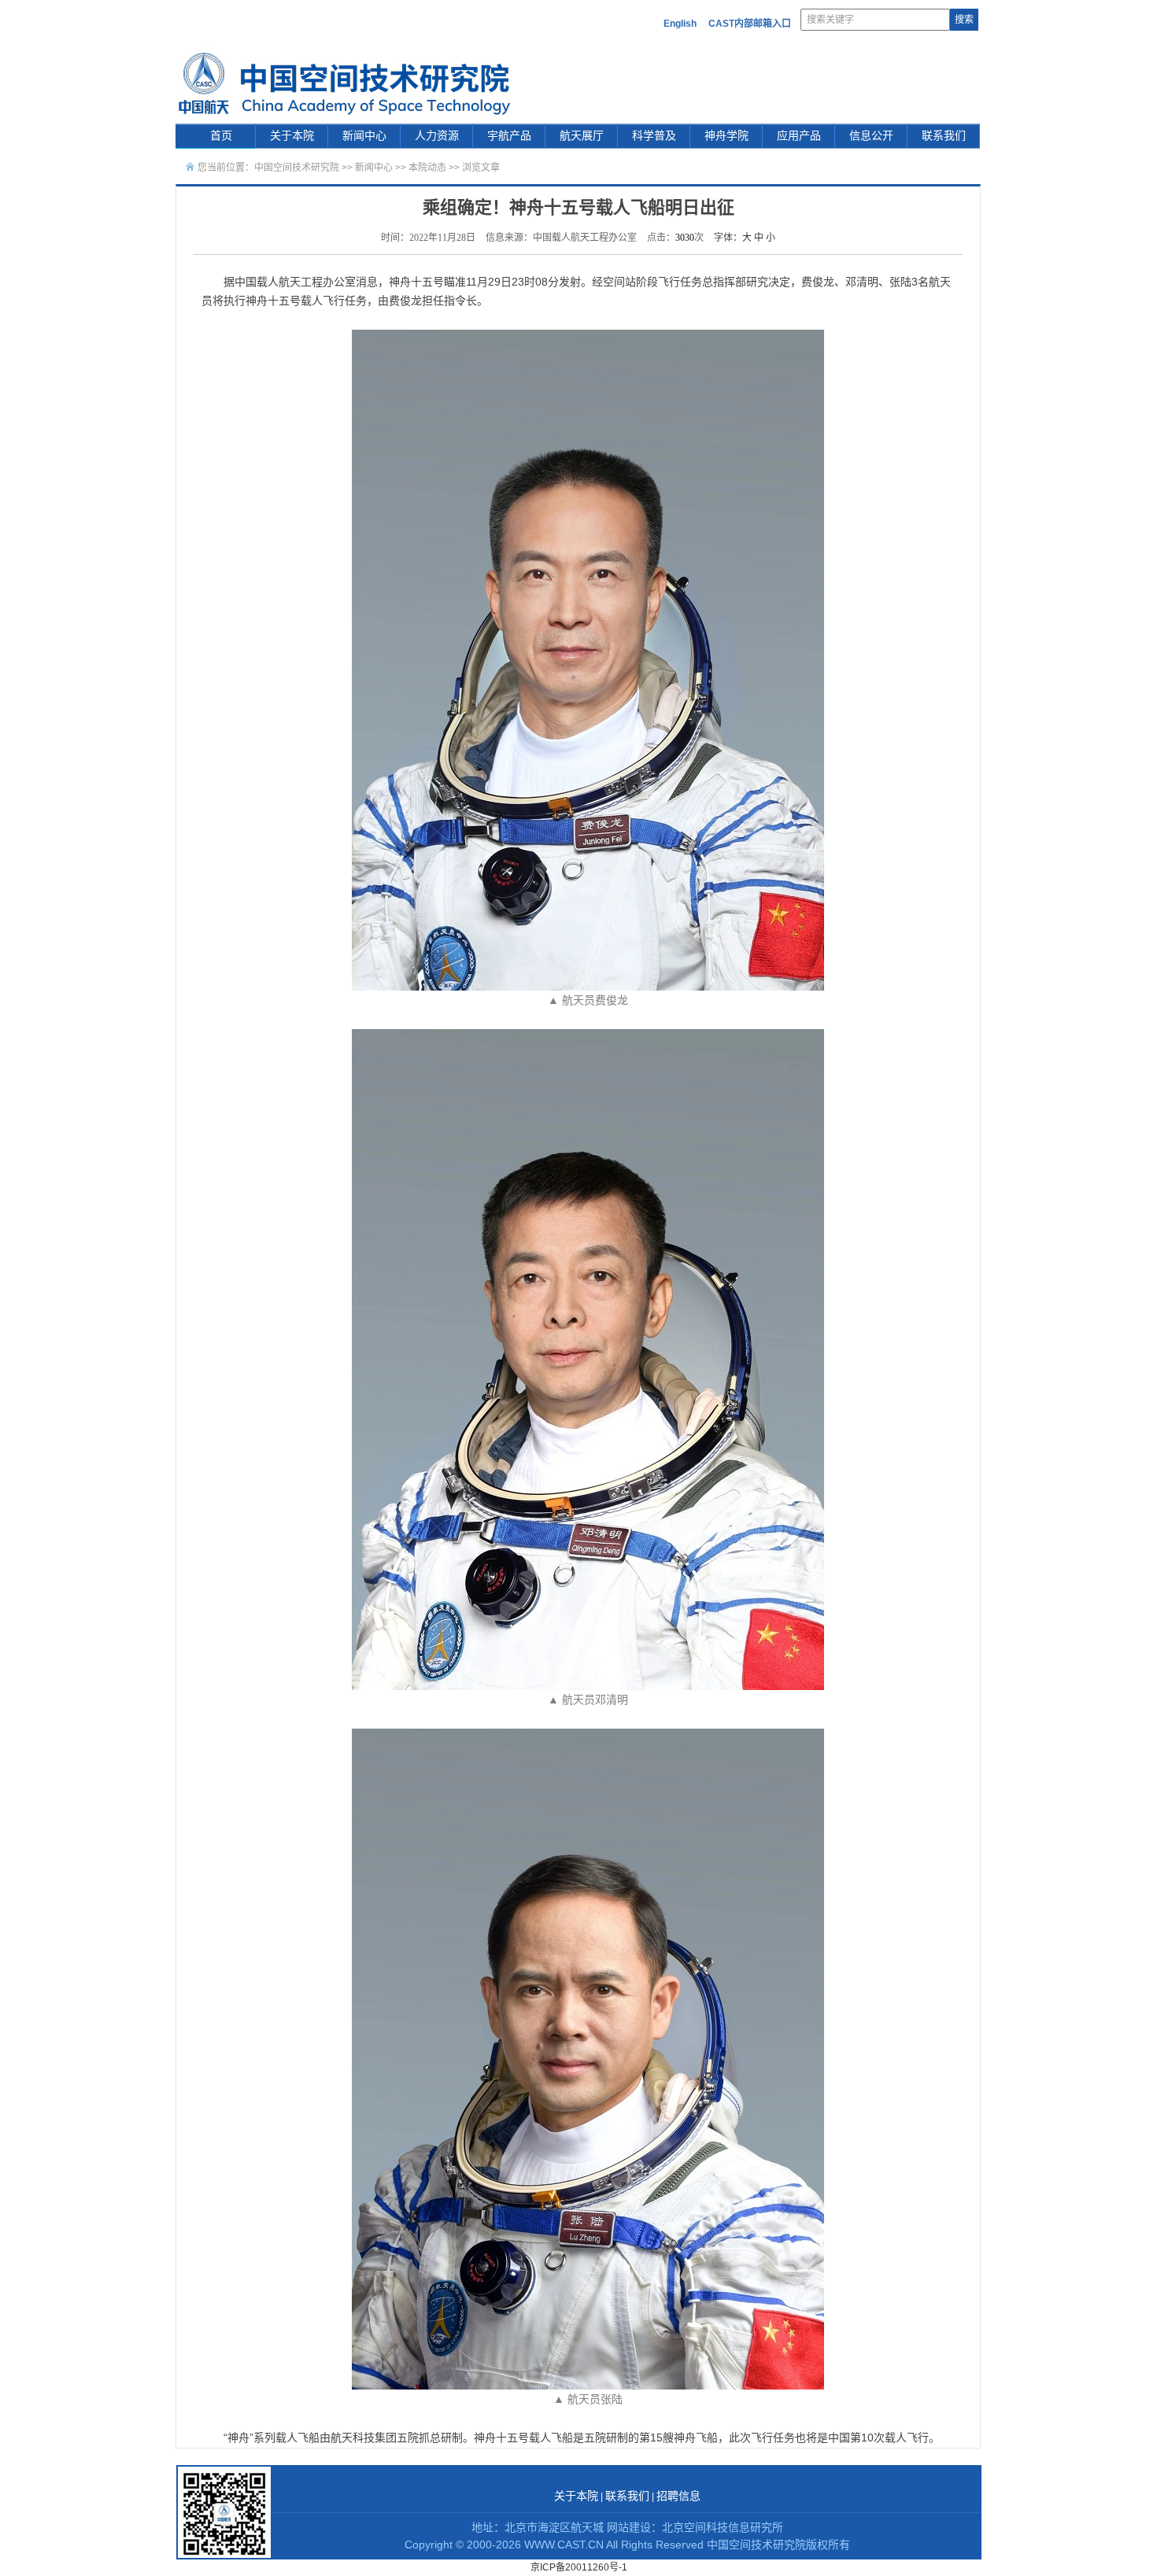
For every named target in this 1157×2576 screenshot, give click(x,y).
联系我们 (944, 136)
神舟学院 (726, 136)
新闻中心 (364, 136)
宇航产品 (509, 136)
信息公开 (871, 136)
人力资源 (437, 136)
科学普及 (654, 136)
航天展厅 (582, 136)
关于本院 (292, 136)
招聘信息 (678, 2496)
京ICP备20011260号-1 (579, 2567)
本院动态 (429, 168)
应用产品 (799, 136)
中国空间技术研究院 (297, 168)
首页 (221, 136)
